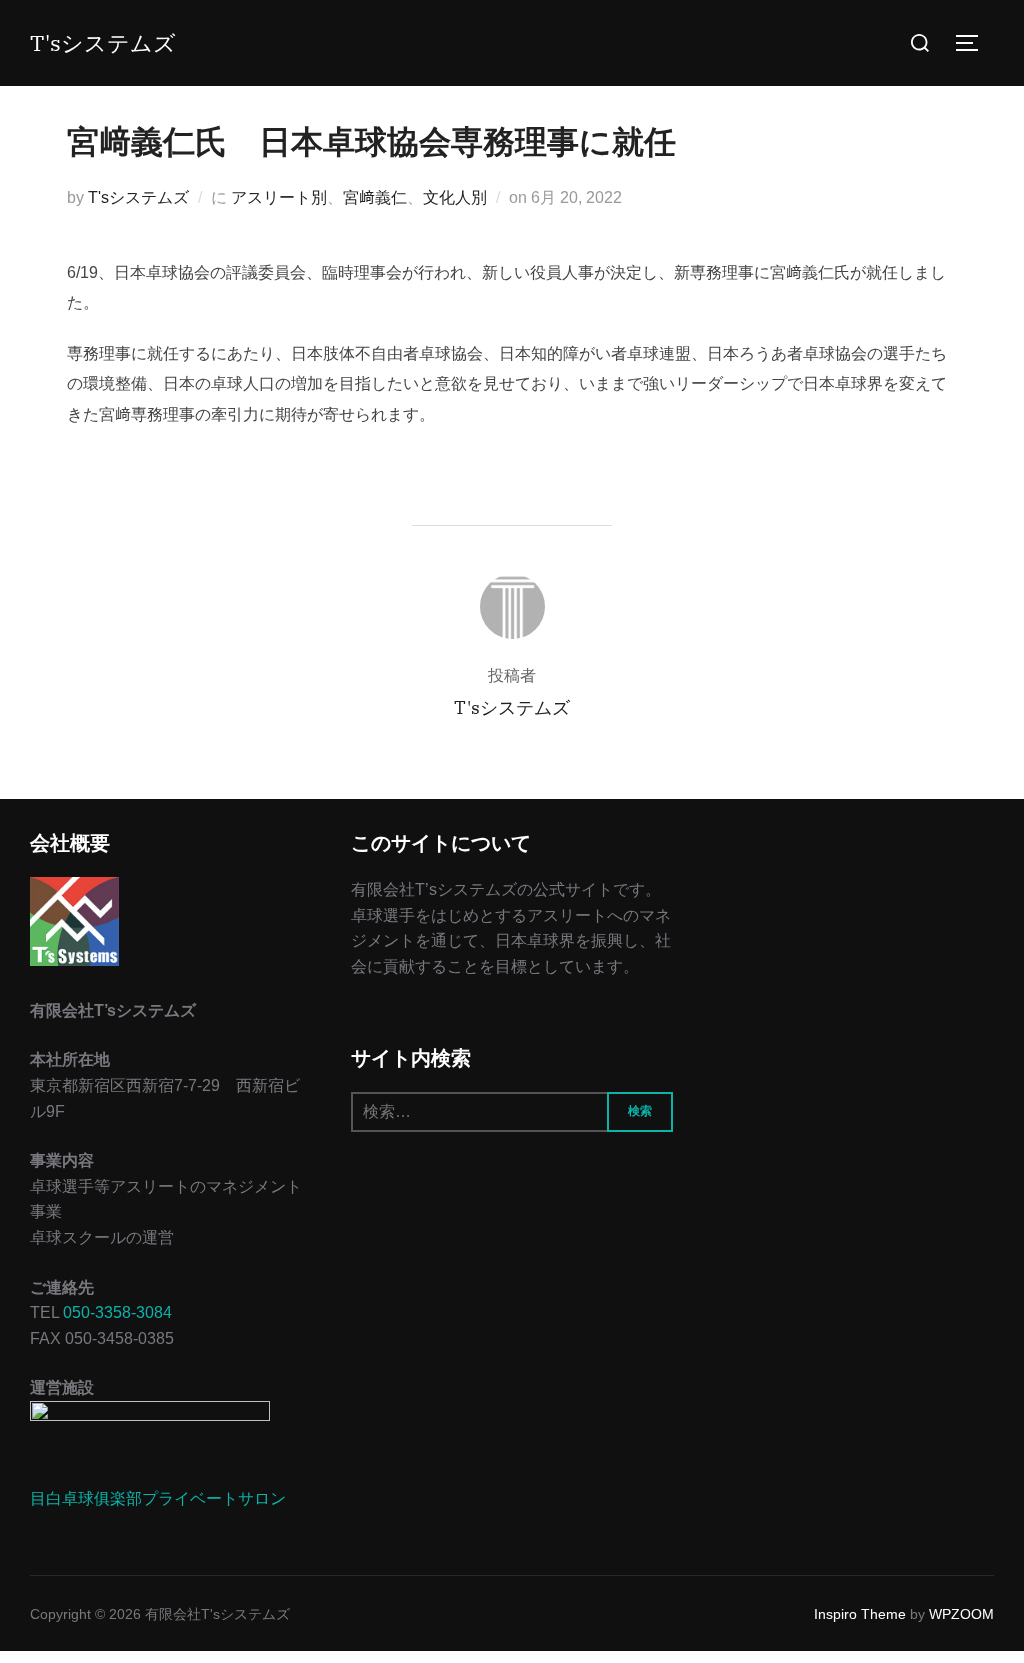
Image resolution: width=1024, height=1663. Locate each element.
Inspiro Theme (860, 1614)
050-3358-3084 (117, 1312)
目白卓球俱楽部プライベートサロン (158, 1498)
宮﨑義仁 (375, 197)
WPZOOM (961, 1614)
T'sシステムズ (103, 42)
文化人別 (455, 197)
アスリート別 (279, 197)
